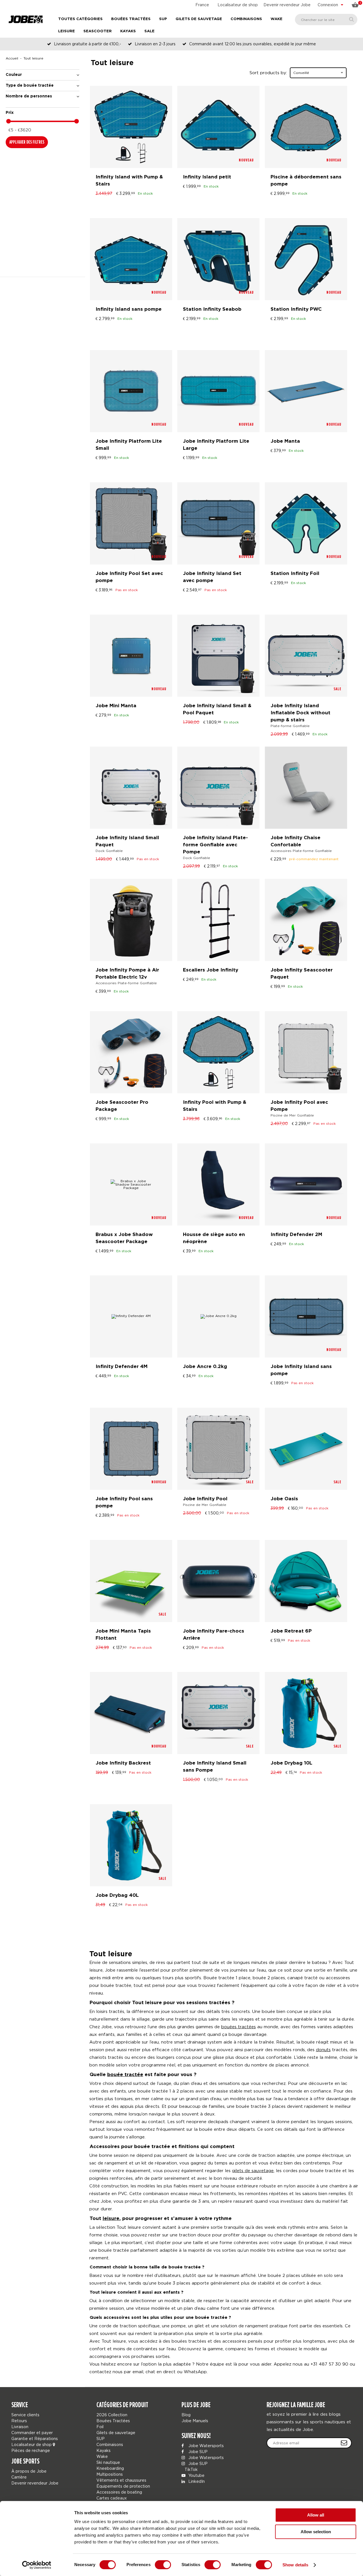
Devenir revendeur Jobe (287, 5)
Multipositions (110, 2474)
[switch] (163, 2565)
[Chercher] (352, 19)
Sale (149, 31)
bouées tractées (239, 2027)
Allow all (316, 2515)
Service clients (25, 2415)
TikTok (191, 2469)
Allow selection (316, 2532)
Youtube (196, 2475)
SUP (163, 19)
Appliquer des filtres (27, 142)
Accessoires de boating (119, 2492)
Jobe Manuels (195, 2421)
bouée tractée (125, 2075)
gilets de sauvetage (253, 2170)
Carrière (19, 2477)
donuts (323, 2049)
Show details (295, 2565)
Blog (186, 2415)
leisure (111, 2219)
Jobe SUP (197, 2452)
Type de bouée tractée (30, 86)
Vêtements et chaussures (121, 2480)
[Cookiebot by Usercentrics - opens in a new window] (37, 2565)
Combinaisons (246, 19)
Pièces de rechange (31, 2450)
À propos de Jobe (29, 2471)
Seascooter (98, 31)
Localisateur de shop (238, 5)
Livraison (20, 2427)
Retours (19, 2421)
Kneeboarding (110, 2468)
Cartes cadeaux (112, 2498)
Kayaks (128, 31)
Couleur (14, 75)
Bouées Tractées (131, 19)
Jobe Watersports (205, 2446)
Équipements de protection (123, 2486)
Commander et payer (32, 2433)
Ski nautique (108, 2462)
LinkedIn (196, 2481)
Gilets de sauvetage (199, 19)
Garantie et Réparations (35, 2438)
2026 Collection (112, 2415)
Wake (277, 19)
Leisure (67, 31)
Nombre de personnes (29, 96)
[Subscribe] (344, 2443)
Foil (100, 2427)
